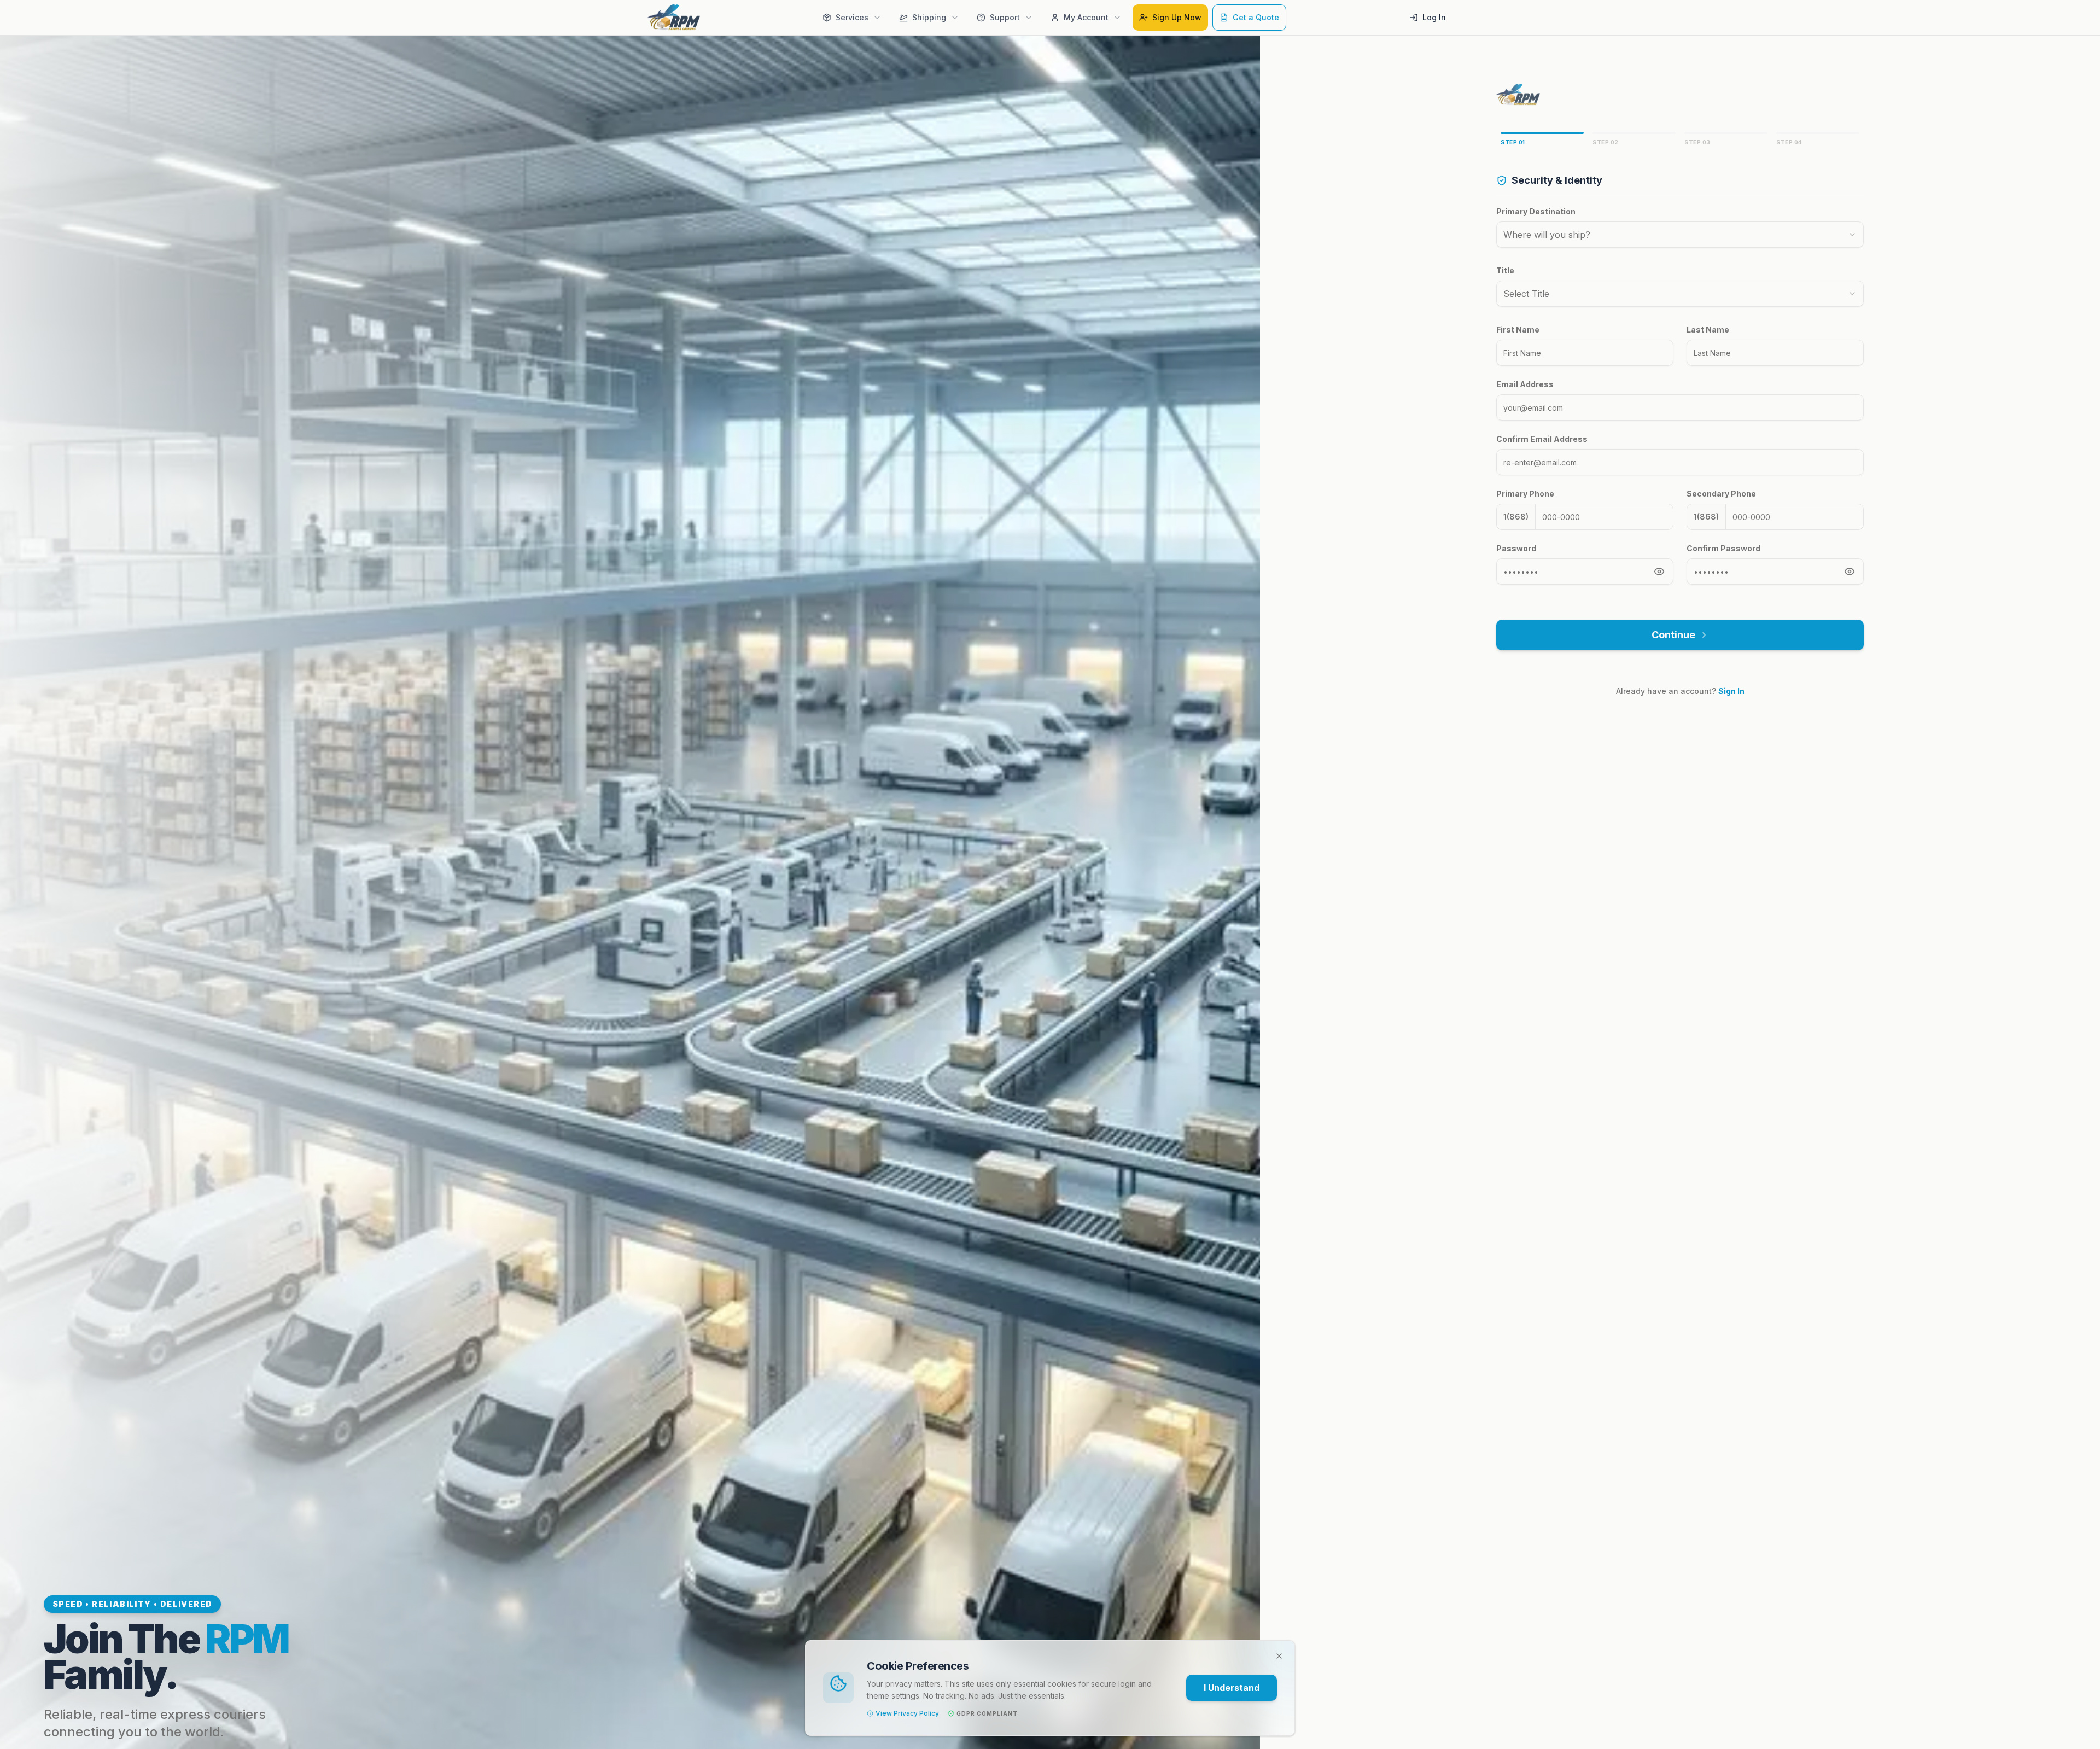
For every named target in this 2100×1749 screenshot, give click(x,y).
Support (1005, 17)
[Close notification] (1279, 1656)
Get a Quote (1256, 17)
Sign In (1731, 691)
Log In (1434, 17)
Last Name (1708, 330)
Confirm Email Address (1542, 439)
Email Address (1525, 384)
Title (1505, 270)
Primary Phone (1525, 494)
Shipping (929, 17)
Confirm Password (1723, 548)
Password (1516, 548)
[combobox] (1680, 235)
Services (852, 17)
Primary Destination (1536, 211)
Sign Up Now (1177, 17)
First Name (1518, 330)
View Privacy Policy (907, 1713)
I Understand (1232, 1688)
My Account (1086, 17)
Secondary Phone (1721, 494)
